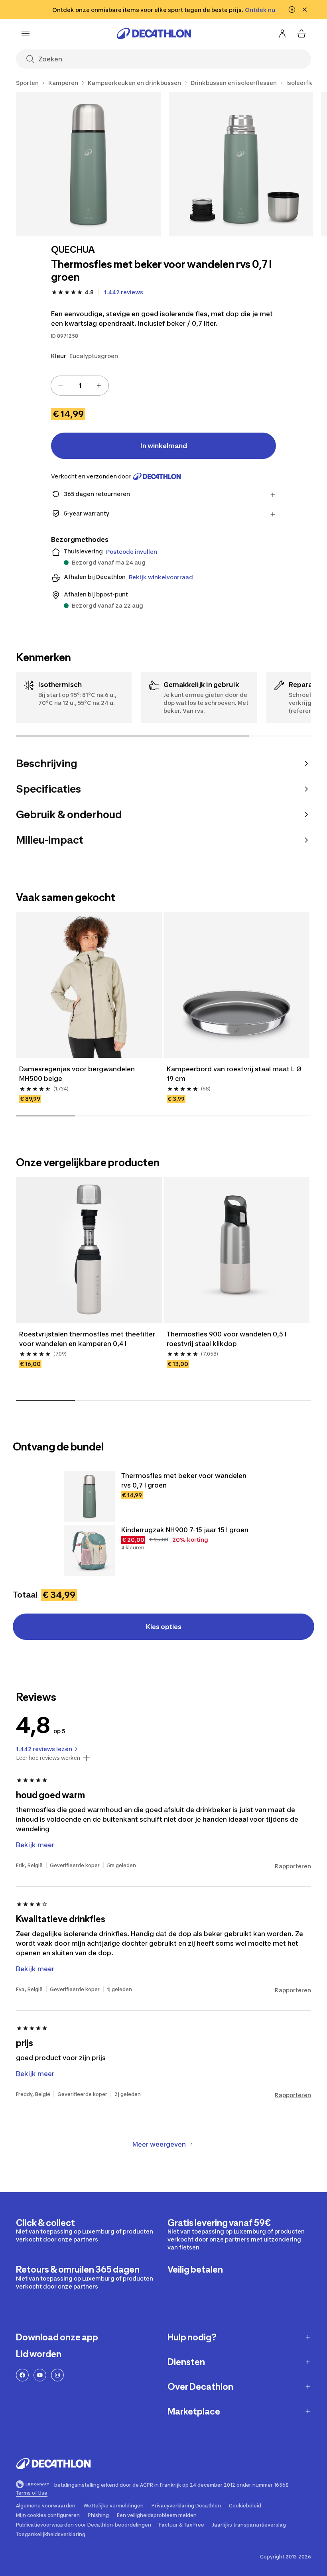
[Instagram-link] (57, 2375)
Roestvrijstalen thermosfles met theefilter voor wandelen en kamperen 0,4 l (88, 1339)
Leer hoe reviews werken (48, 1758)
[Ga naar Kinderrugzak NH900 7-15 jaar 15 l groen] (89, 1551)
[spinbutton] (80, 386)
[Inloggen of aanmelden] (282, 33)
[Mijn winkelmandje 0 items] (301, 33)
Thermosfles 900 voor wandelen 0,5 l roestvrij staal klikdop (227, 1339)
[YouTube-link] (40, 2375)
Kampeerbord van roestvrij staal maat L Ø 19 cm (235, 1074)
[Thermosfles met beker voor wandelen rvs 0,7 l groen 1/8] (88, 164)
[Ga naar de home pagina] (154, 33)
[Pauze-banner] (292, 10)
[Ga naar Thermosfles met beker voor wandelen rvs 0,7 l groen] (89, 1496)
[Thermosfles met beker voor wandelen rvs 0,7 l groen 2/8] (241, 164)
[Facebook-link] (22, 2375)
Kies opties (164, 1627)
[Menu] (26, 33)
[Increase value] (99, 386)
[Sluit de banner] (305, 10)
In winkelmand (164, 446)
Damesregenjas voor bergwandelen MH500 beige (78, 1074)
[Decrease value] (61, 386)
